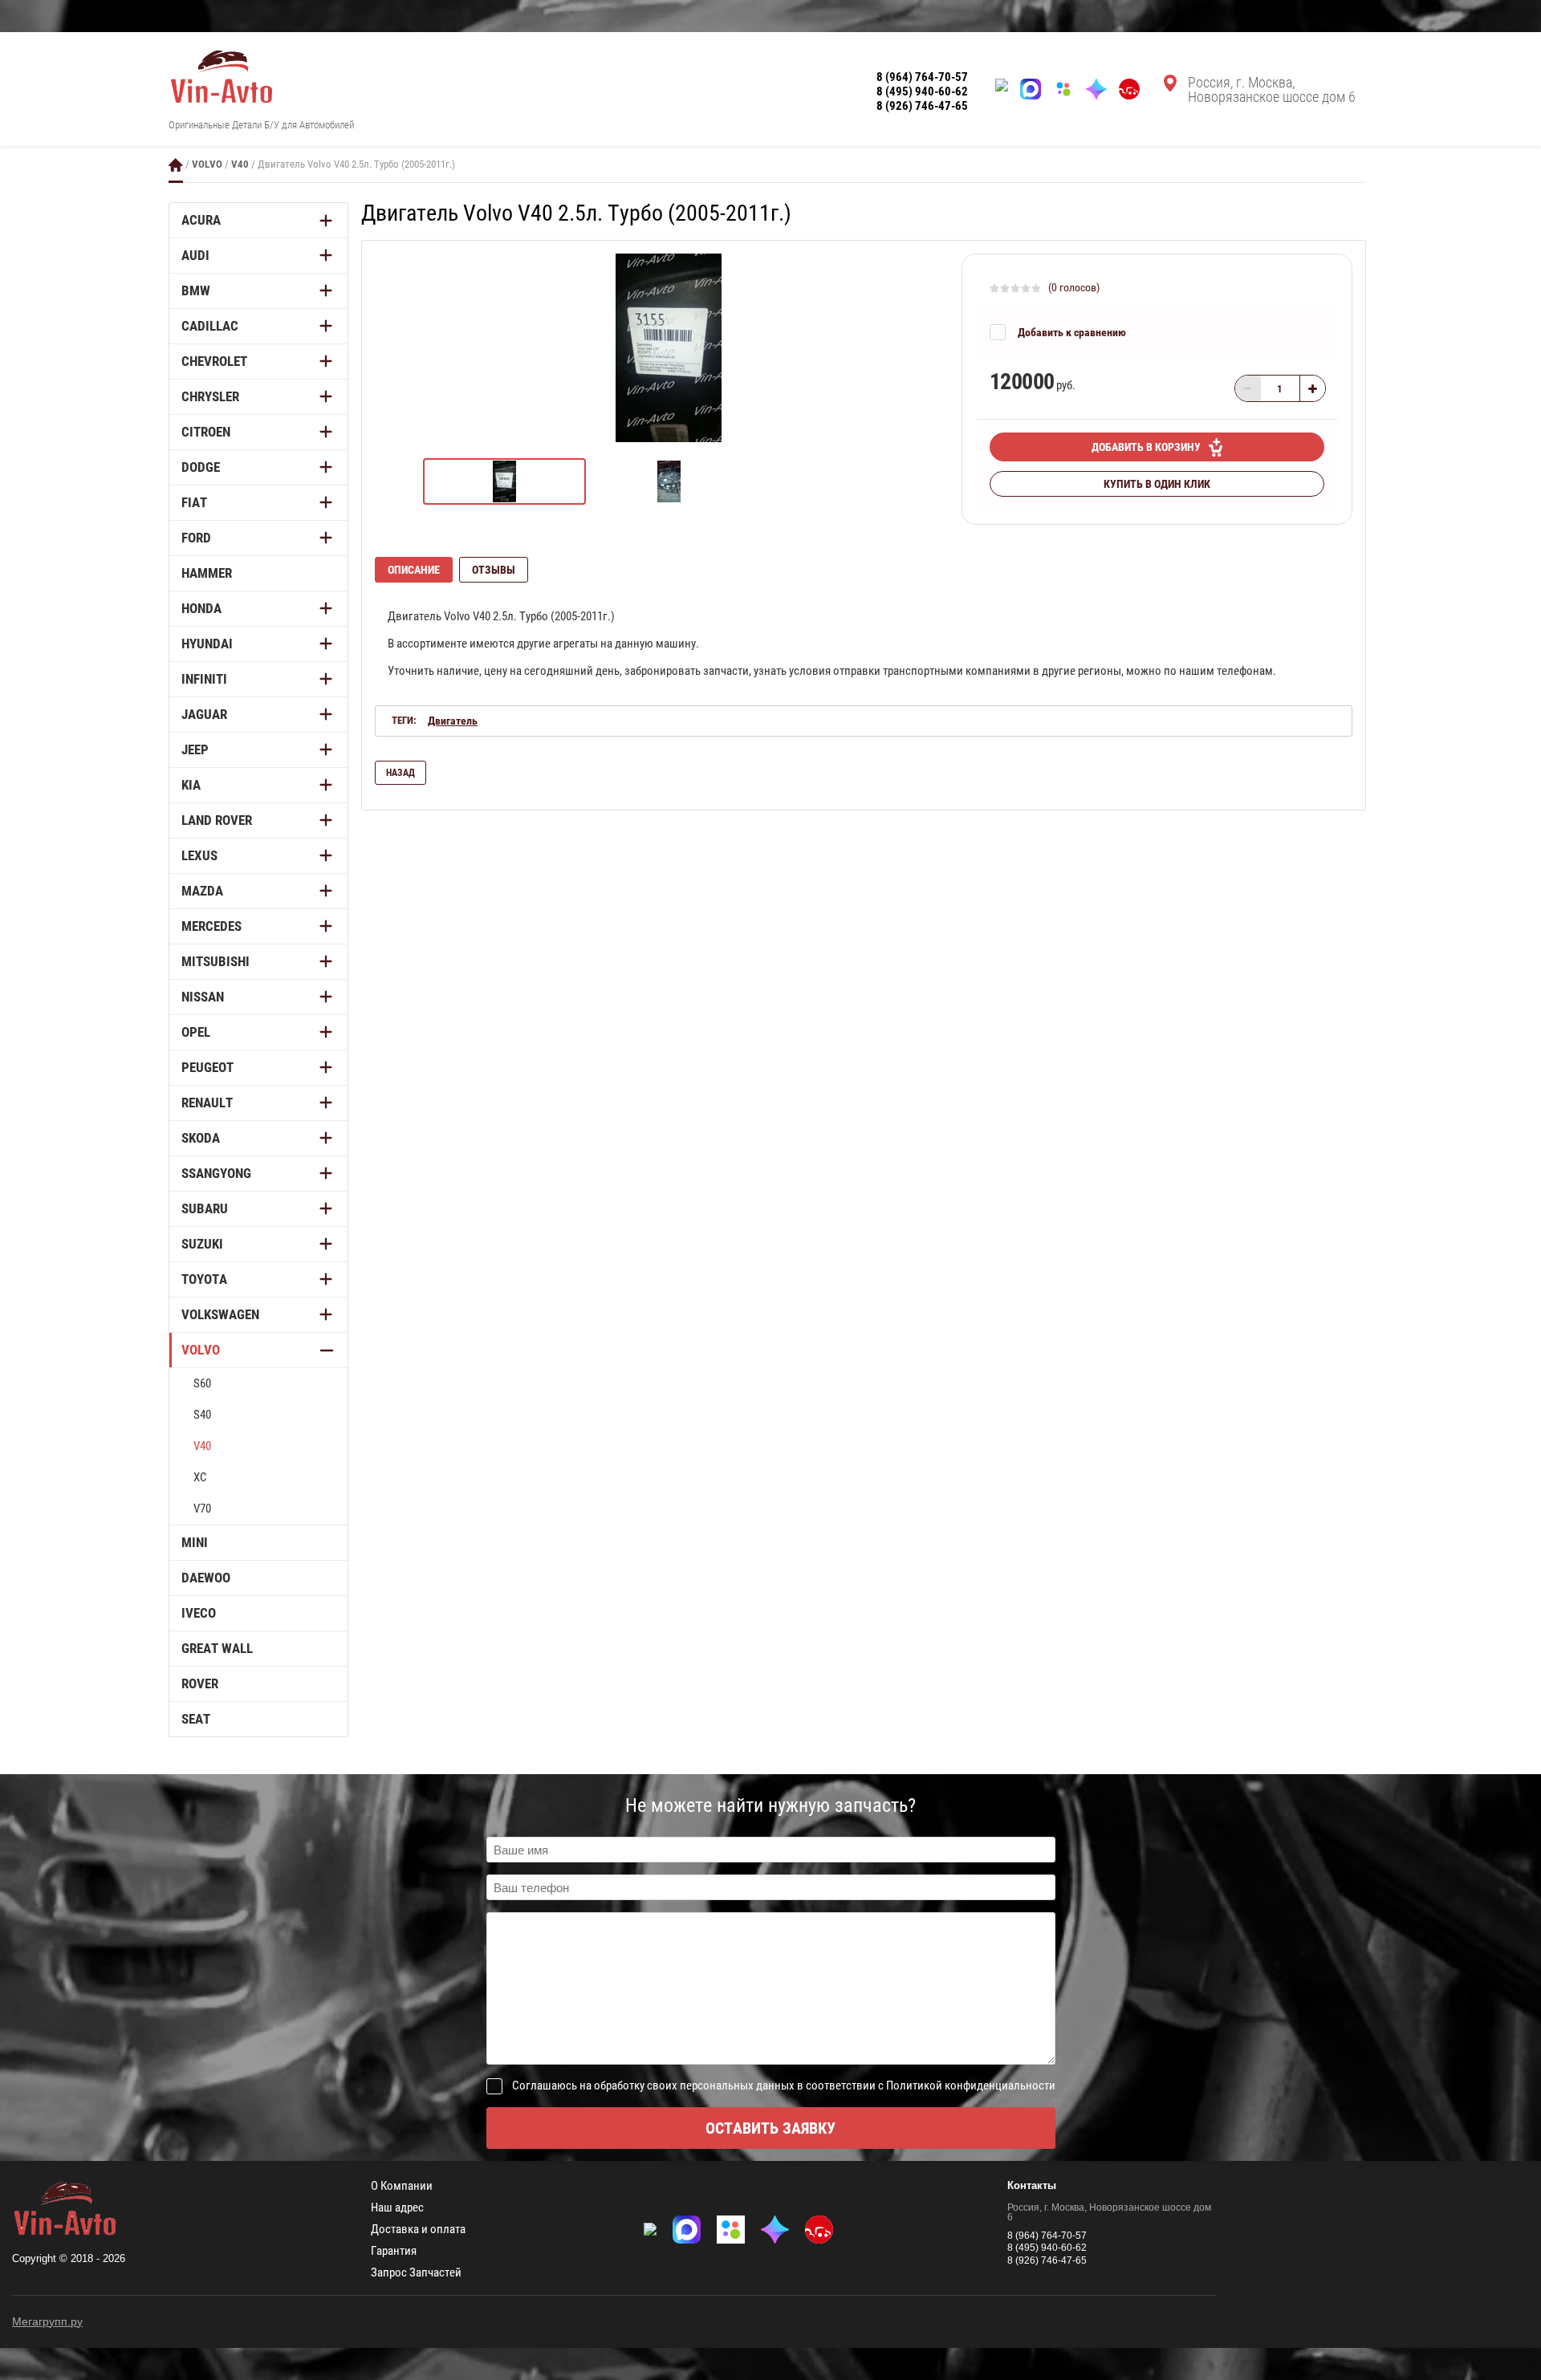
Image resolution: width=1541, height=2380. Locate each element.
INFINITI (204, 679)
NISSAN (203, 997)
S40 (202, 1415)
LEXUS (199, 855)
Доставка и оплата (418, 2230)
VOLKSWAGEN (220, 1314)
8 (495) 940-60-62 (922, 91)
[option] (668, 348)
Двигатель (453, 721)
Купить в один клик (1157, 484)
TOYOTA (204, 1279)
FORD (196, 538)
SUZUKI (202, 1244)
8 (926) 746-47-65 (922, 106)
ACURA (201, 220)
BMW (196, 290)
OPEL (196, 1032)
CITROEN (206, 432)
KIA (191, 785)
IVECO (199, 1613)
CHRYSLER (210, 396)
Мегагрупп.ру (47, 2321)
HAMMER (207, 573)
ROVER (200, 1683)
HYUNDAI (207, 644)
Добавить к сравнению (1072, 332)
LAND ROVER (217, 820)
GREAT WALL (217, 1648)
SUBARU (205, 1208)
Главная (176, 165)
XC (200, 1477)
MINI (195, 1542)
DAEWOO (206, 1578)
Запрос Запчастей (416, 2273)
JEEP (195, 749)
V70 (202, 1509)
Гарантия (394, 2251)
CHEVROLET (214, 361)
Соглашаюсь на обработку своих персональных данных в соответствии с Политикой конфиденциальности (784, 2086)
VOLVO (207, 164)
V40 (240, 164)
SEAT (196, 1719)
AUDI (195, 255)
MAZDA (202, 891)
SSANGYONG (216, 1173)
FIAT (194, 502)
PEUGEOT (207, 1067)
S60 (202, 1383)
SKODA (201, 1138)
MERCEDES (211, 926)
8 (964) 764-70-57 (922, 77)
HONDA (201, 608)
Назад (400, 773)
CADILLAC (210, 326)
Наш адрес (397, 2208)
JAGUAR (204, 714)
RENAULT (207, 1103)
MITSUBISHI (215, 961)
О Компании (402, 2186)
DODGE (201, 467)
